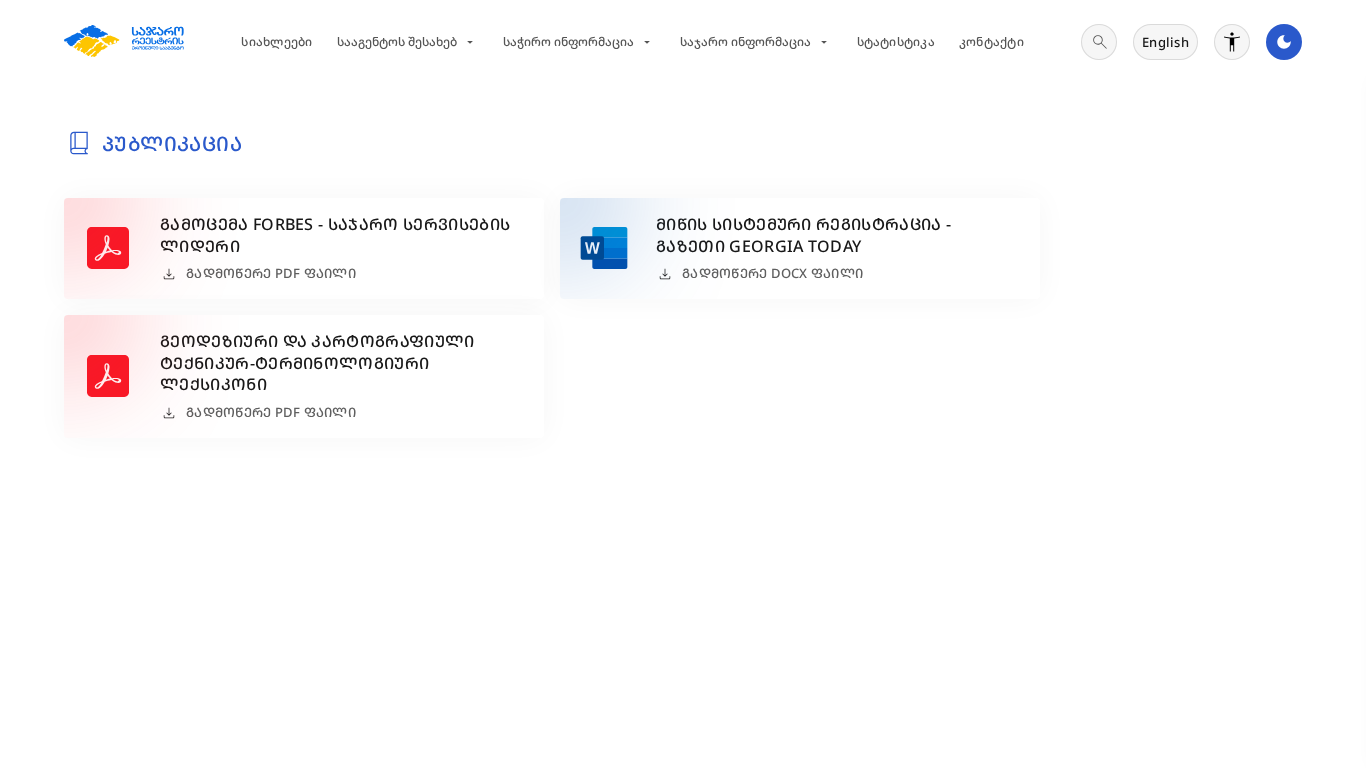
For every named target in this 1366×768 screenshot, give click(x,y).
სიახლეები (276, 42)
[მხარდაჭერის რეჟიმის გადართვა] (1232, 42)
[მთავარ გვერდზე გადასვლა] (124, 42)
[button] (304, 248)
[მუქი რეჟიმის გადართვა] (1284, 42)
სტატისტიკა (896, 42)
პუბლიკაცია (172, 143)
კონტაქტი (991, 42)
